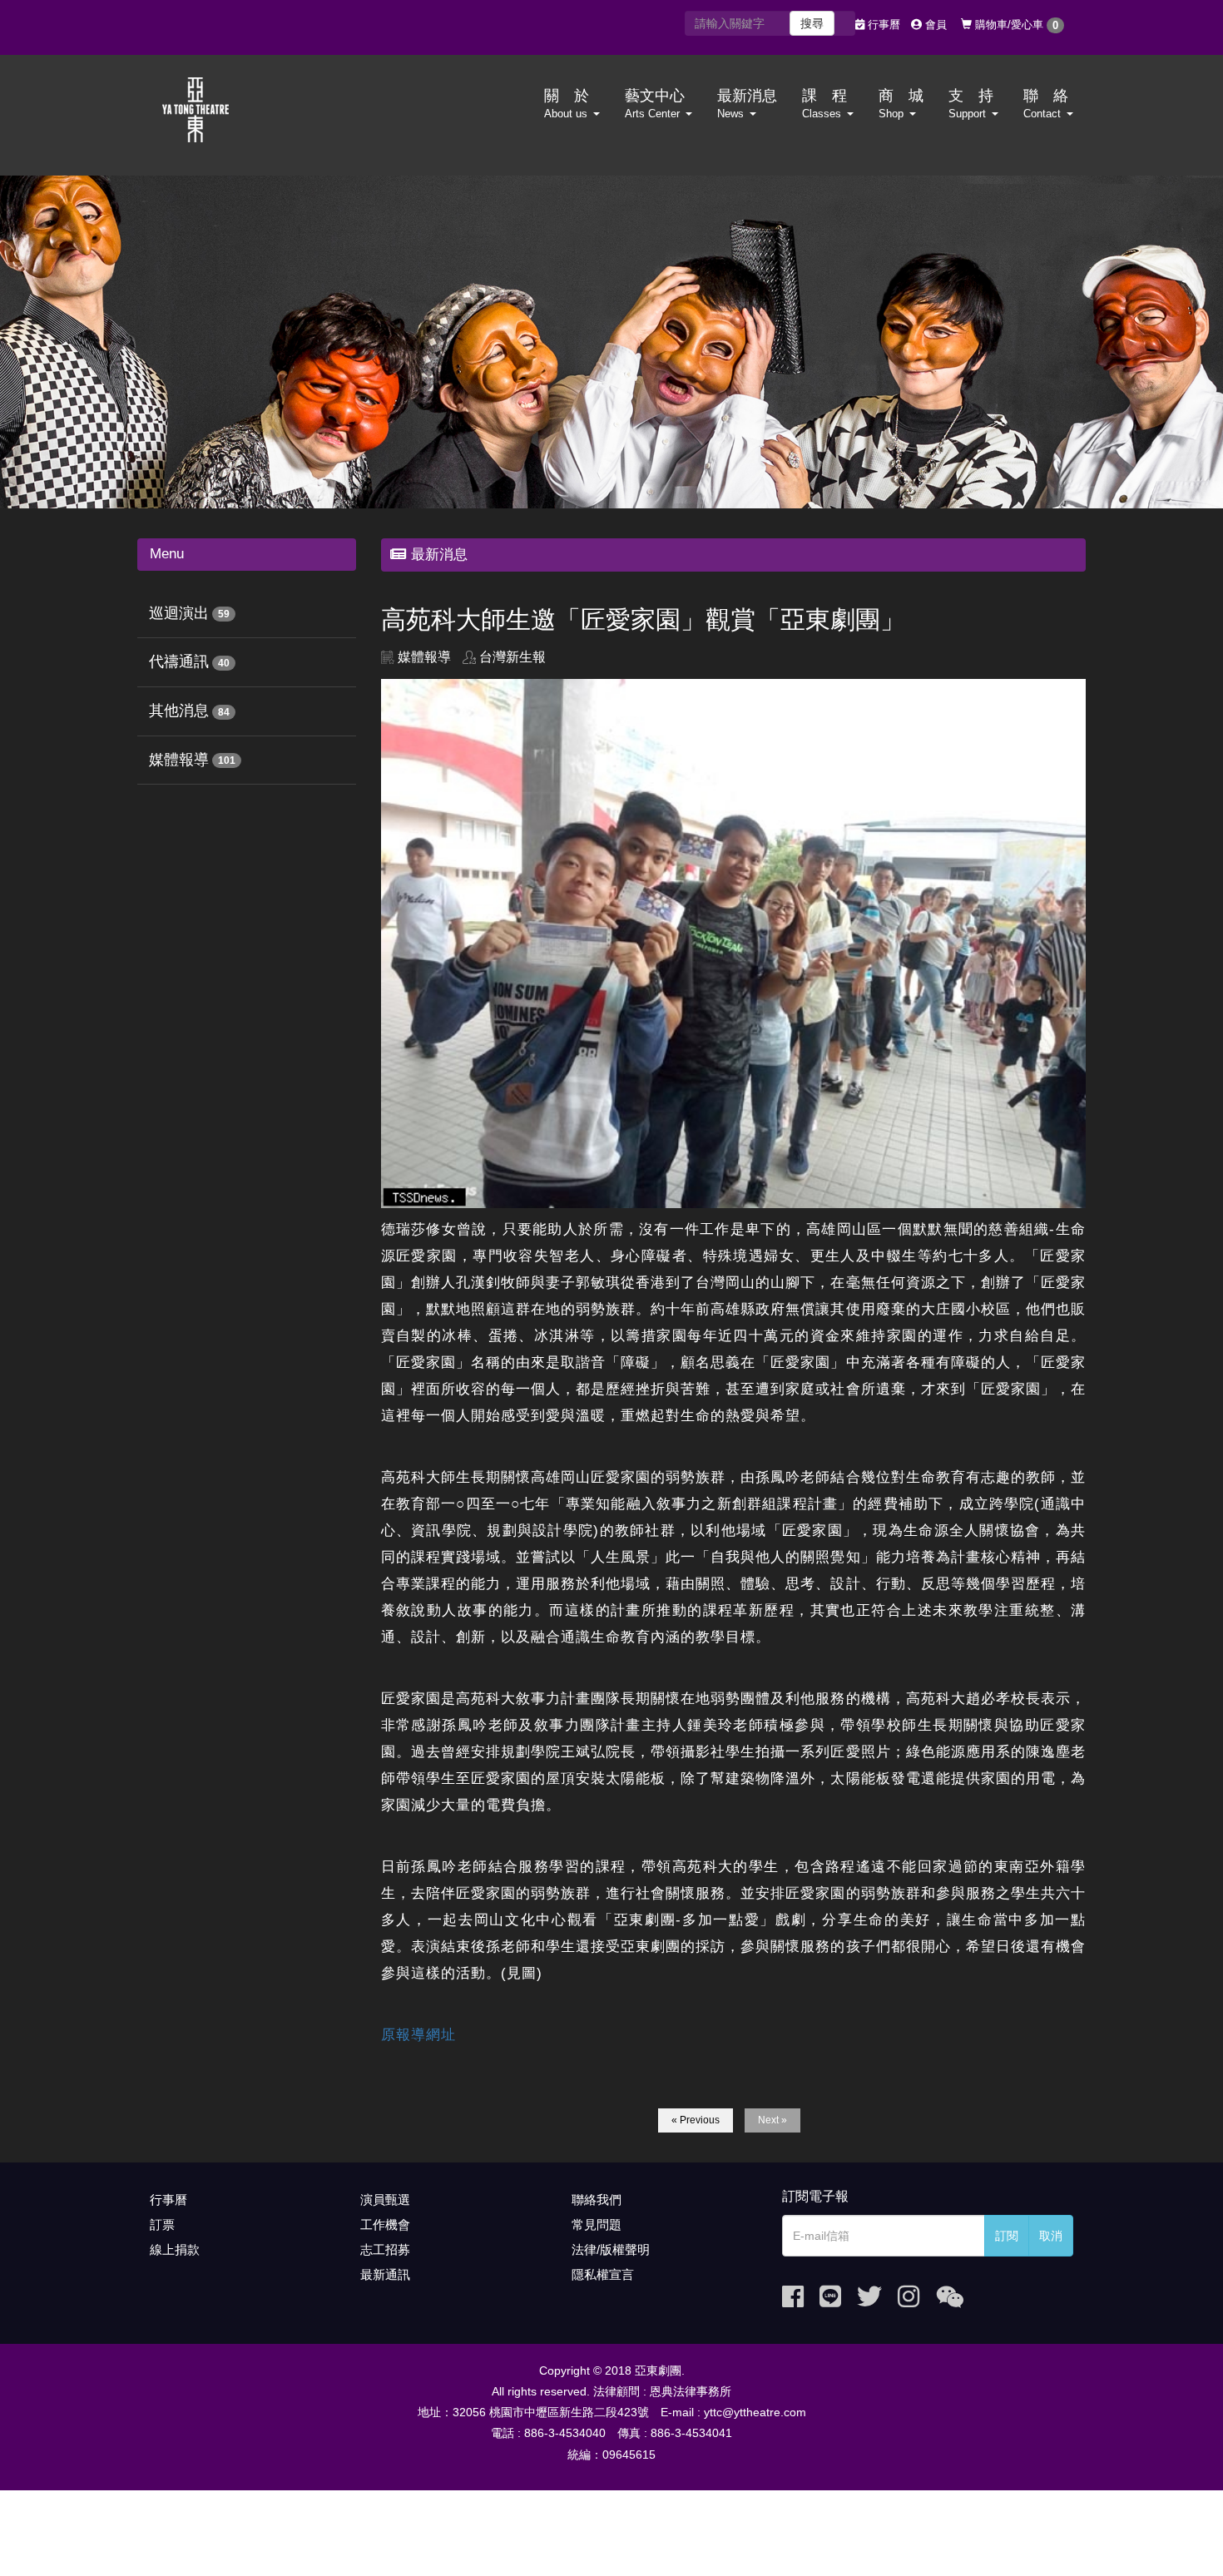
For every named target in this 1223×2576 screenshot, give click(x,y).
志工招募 (385, 2249)
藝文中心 (655, 104)
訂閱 (1007, 2236)
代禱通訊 (179, 661)
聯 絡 (1046, 104)
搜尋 (812, 23)
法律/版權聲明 (611, 2249)
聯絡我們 (597, 2200)
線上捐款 (175, 2249)
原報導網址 (418, 2035)
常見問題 (597, 2224)
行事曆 (882, 25)
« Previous (696, 2120)
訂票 (162, 2224)
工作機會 (385, 2224)
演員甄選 (385, 2200)
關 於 (567, 104)
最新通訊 (385, 2274)
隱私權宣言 (603, 2274)
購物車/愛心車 (1015, 25)
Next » (772, 2120)
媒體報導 (179, 760)
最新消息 (747, 104)
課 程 (824, 104)
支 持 (971, 104)
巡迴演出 (179, 613)
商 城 (901, 104)
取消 (1051, 2236)
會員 (934, 25)
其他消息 (179, 711)
